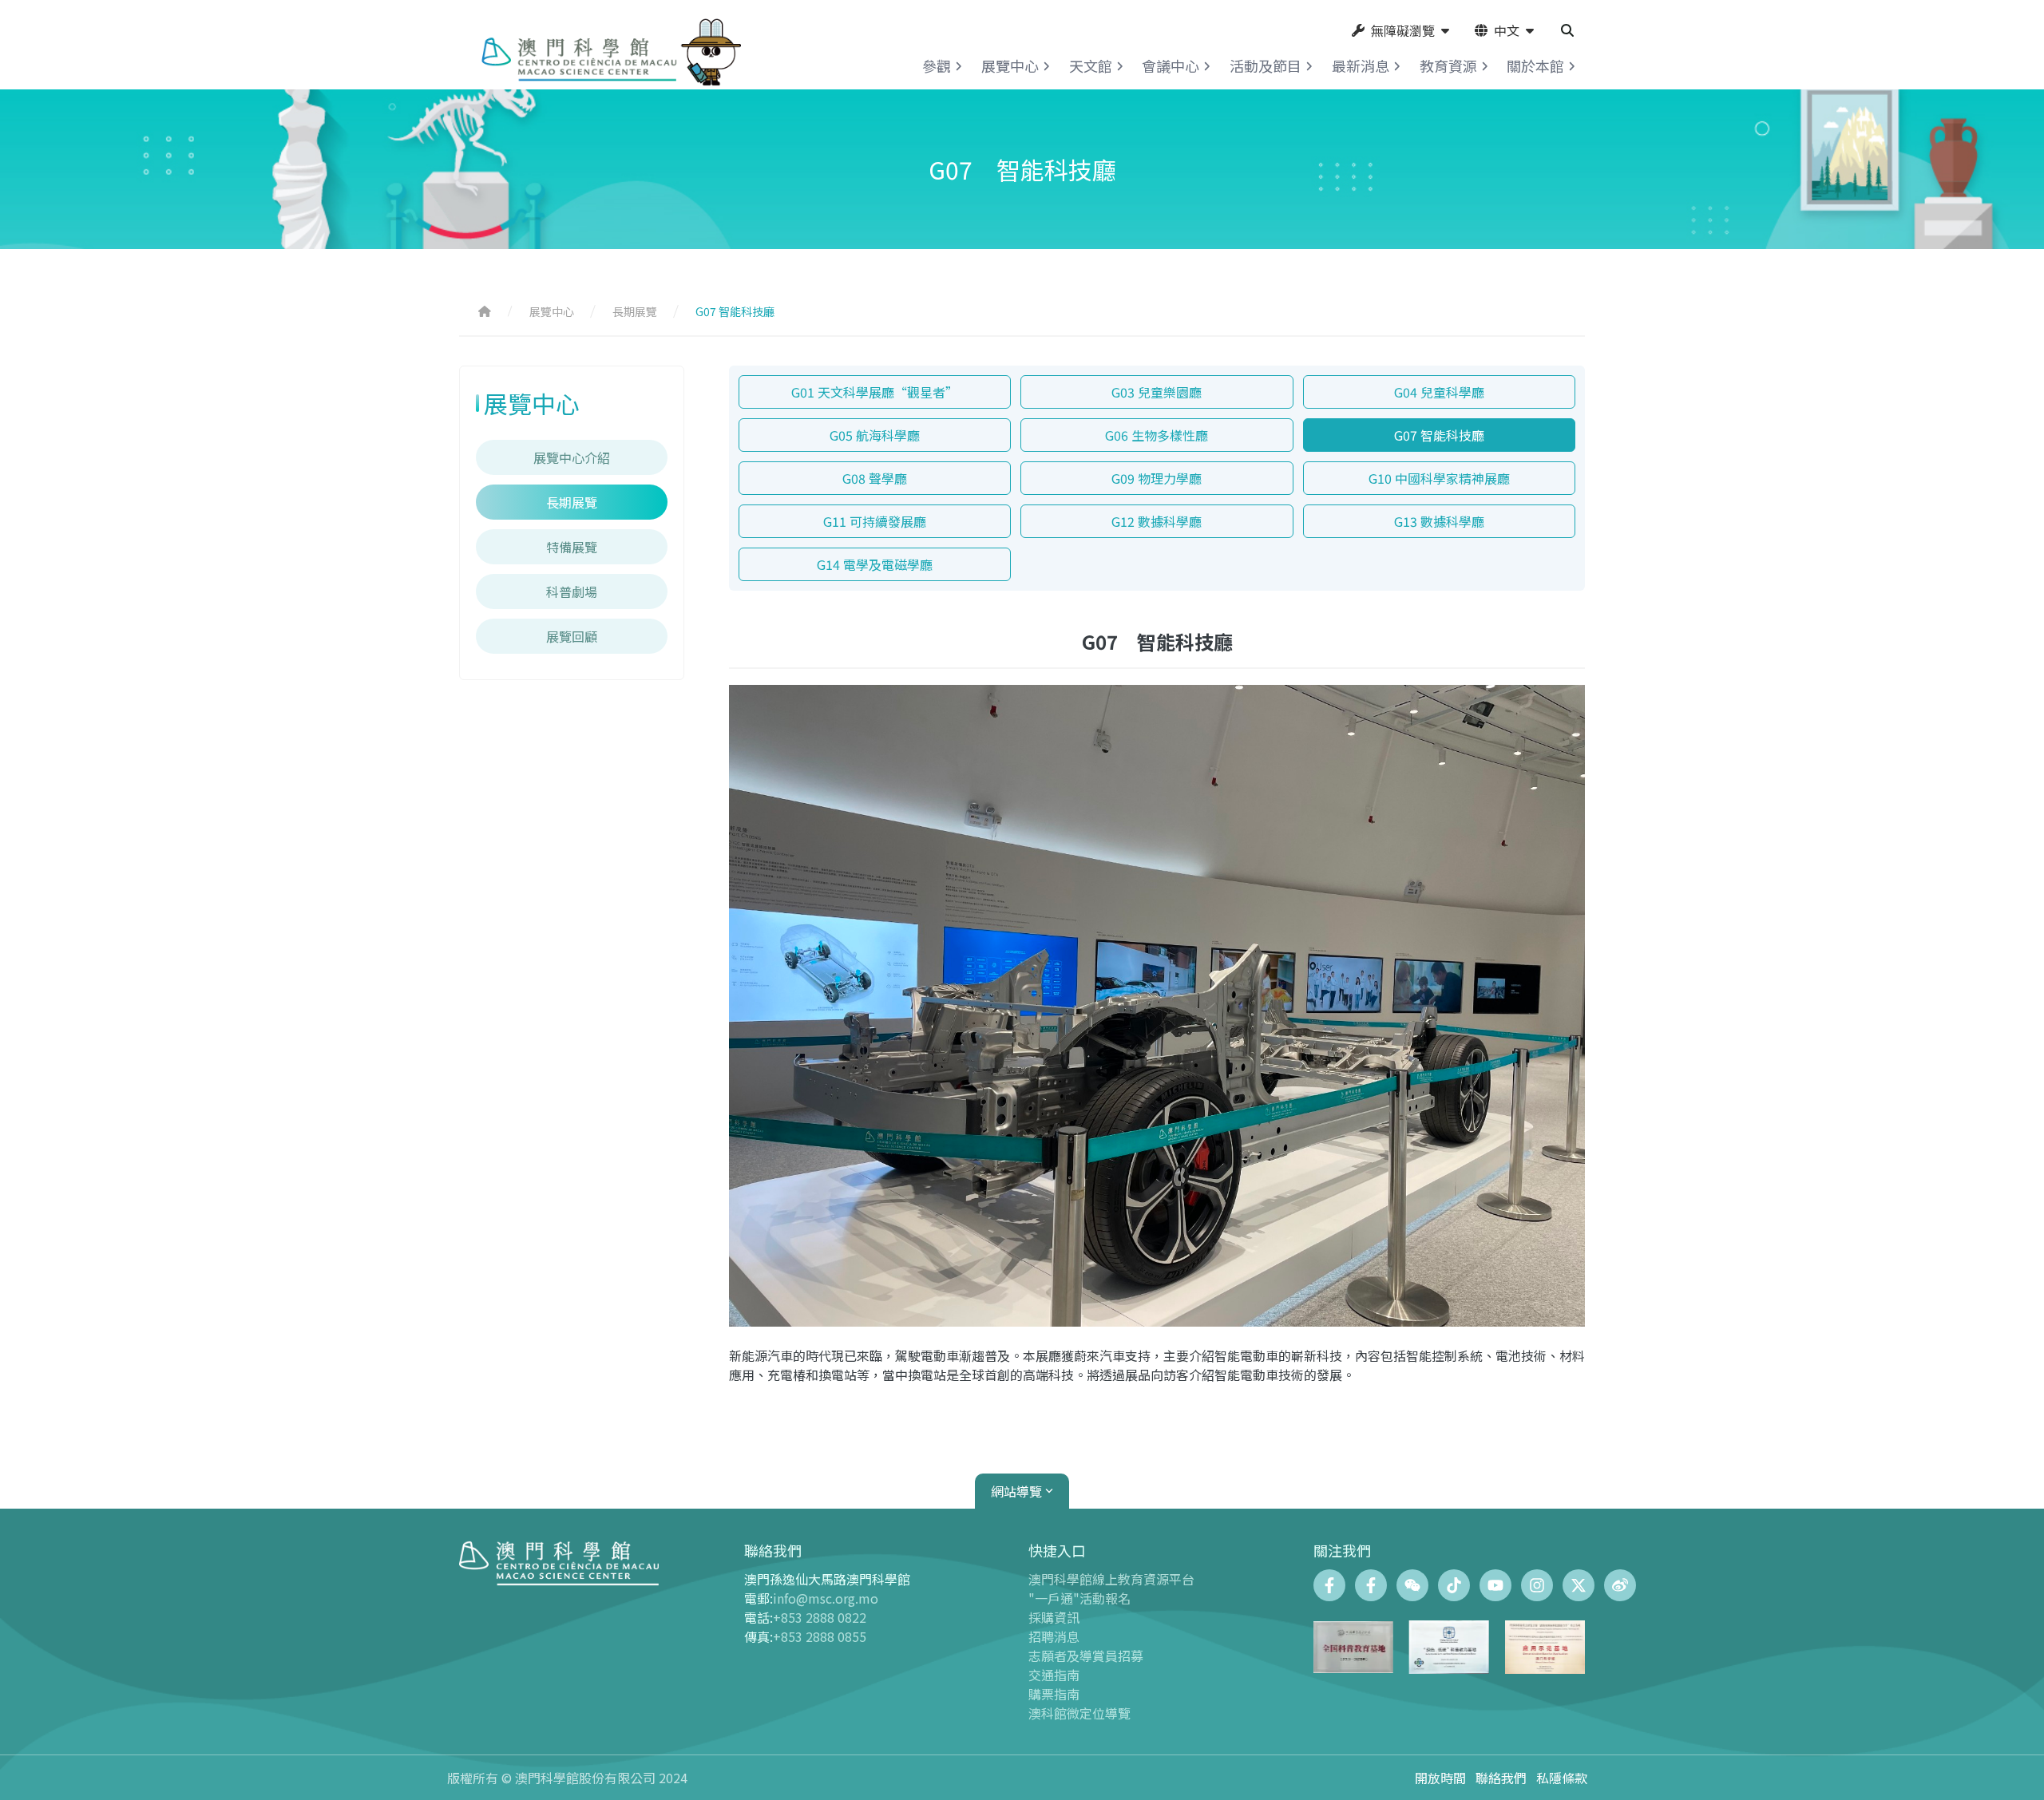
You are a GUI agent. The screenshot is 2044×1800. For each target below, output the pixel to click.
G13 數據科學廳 (1439, 521)
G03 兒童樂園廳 (1157, 392)
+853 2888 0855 (820, 1636)
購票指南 (1054, 1694)
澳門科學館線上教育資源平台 (1111, 1579)
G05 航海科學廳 (875, 435)
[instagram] (1537, 1585)
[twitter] (1579, 1585)
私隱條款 (1562, 1778)
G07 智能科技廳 (1439, 435)
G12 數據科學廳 (1157, 521)
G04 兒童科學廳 (1439, 392)
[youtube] (1495, 1585)
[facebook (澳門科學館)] (1329, 1585)
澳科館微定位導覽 (1079, 1713)
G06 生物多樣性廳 (1157, 435)
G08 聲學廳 (875, 478)
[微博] (1620, 1585)
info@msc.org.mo (826, 1598)
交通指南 (1054, 1675)
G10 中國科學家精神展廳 (1439, 478)
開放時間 (1440, 1778)
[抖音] (1454, 1585)
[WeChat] (1412, 1585)
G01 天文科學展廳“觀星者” (875, 392)
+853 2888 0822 (820, 1617)
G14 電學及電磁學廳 (875, 564)
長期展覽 (635, 311)
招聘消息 (1054, 1636)
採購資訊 (1054, 1617)
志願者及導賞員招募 (1086, 1656)
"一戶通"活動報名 (1079, 1598)
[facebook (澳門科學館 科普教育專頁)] (1371, 1585)
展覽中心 (552, 311)
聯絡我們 (1501, 1778)
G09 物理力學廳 (1157, 478)
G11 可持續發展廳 (875, 521)
